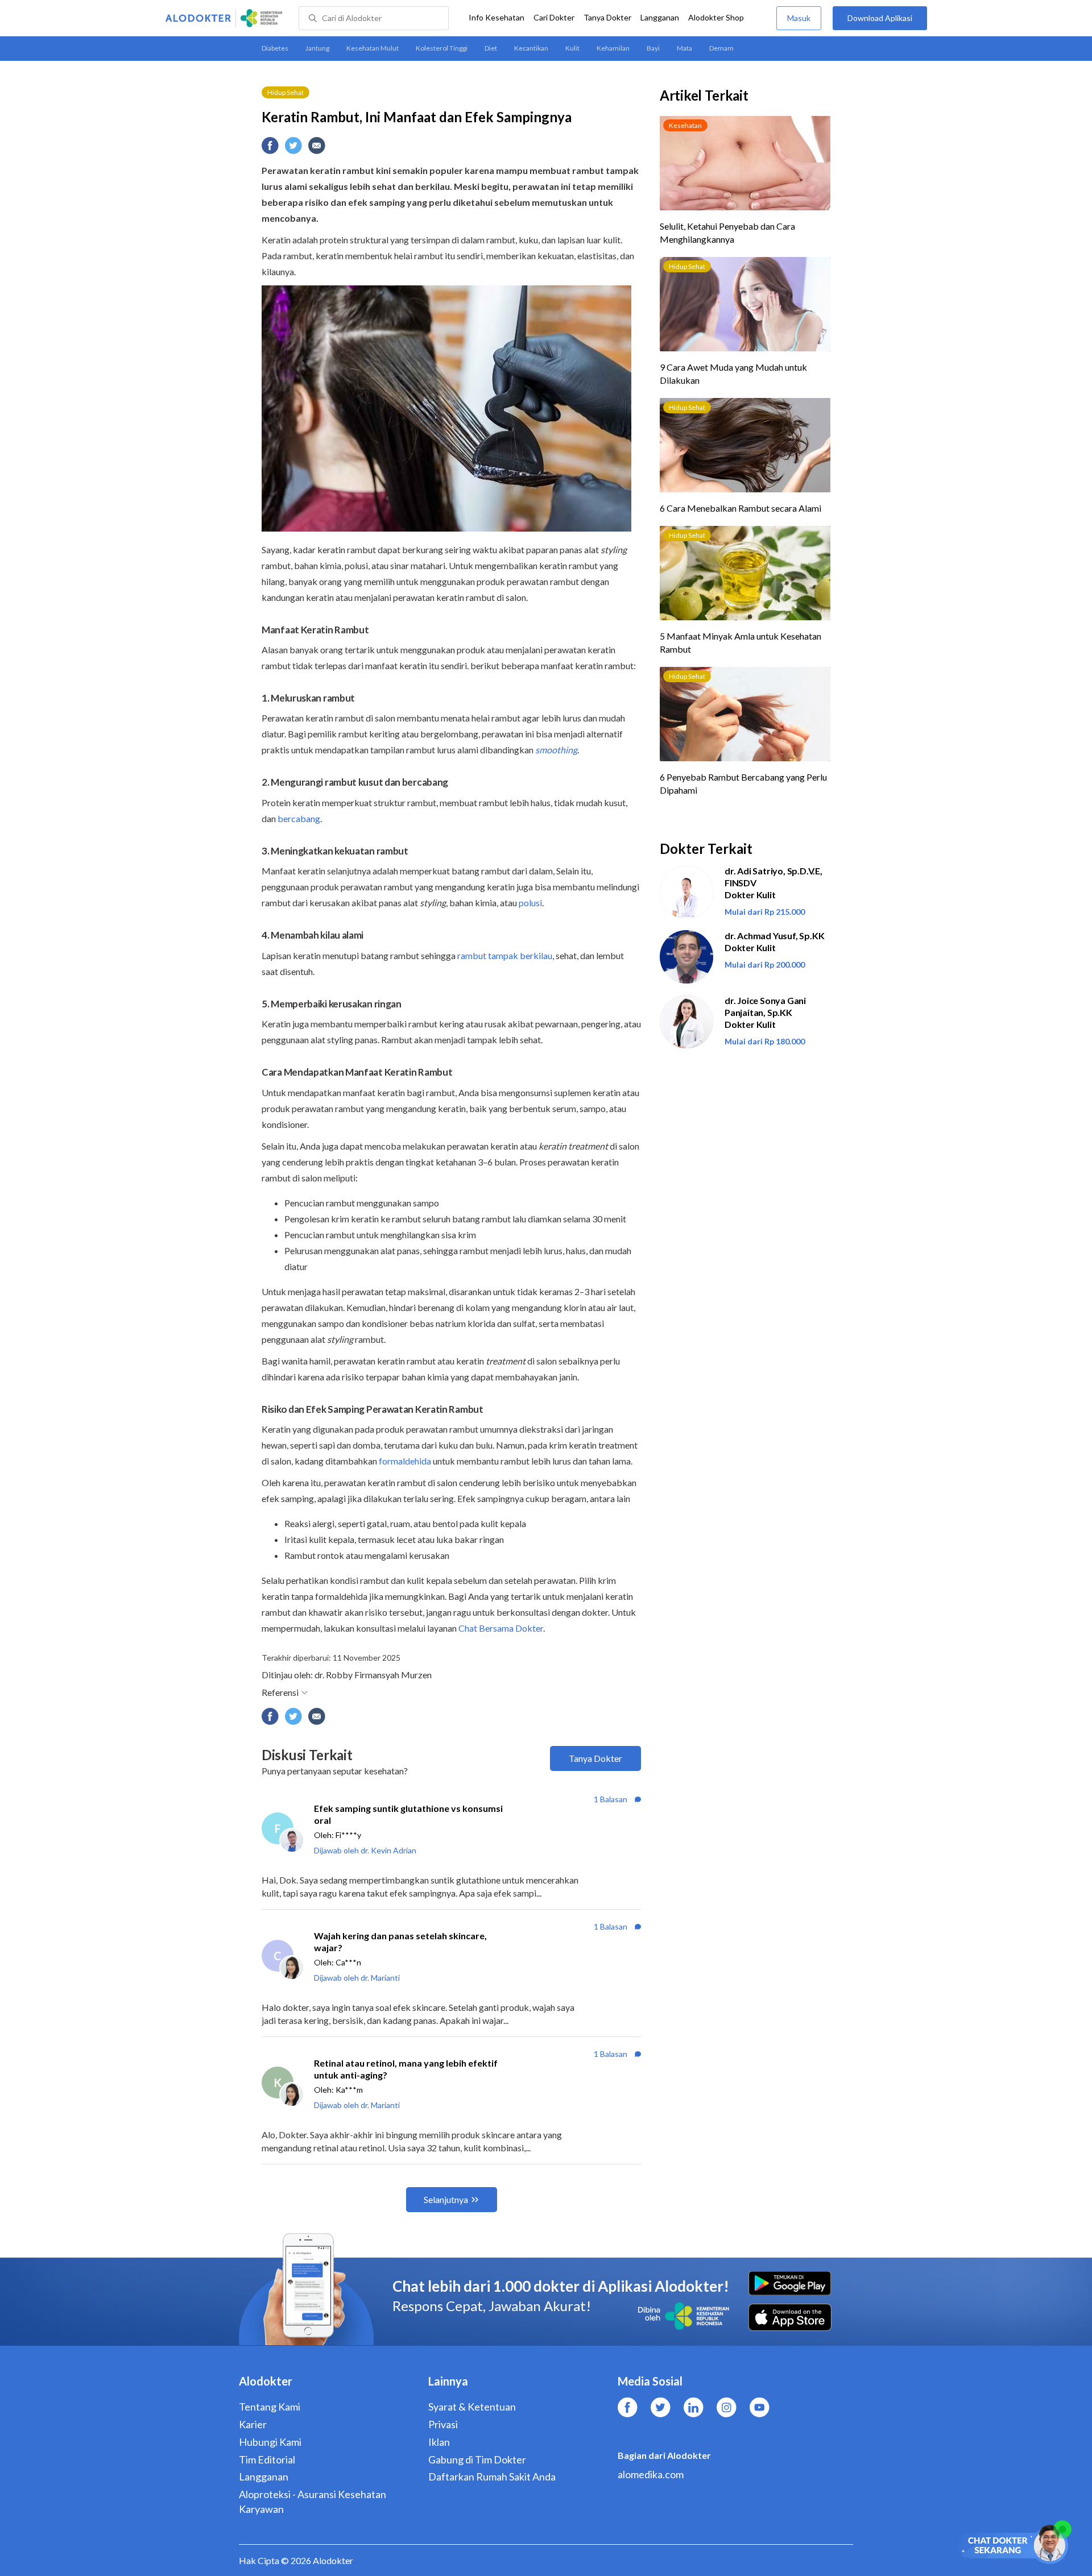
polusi (530, 903)
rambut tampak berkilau (505, 955)
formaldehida (405, 1461)
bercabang (298, 818)
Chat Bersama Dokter (501, 1628)
